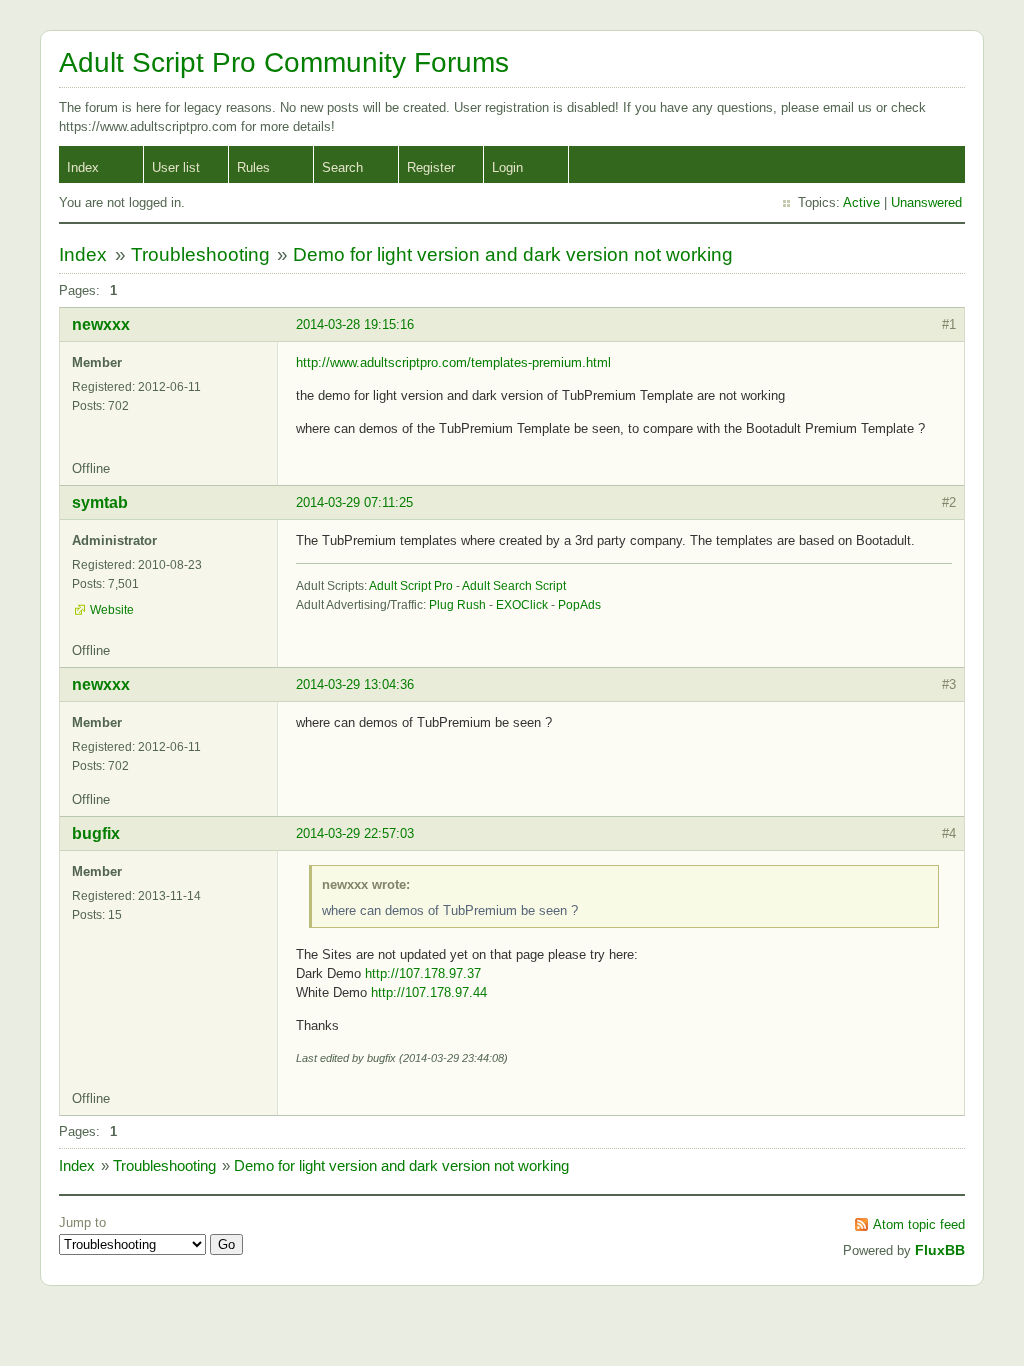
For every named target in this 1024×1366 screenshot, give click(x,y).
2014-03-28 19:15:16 (355, 324)
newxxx (101, 324)
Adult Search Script (514, 586)
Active (861, 202)
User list (176, 167)
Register (431, 167)
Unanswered (926, 202)
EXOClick (522, 605)
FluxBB (940, 1250)
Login (507, 167)
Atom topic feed (919, 1224)
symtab (100, 502)
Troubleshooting (200, 254)
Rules (253, 167)
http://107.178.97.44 (429, 992)
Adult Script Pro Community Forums (284, 62)
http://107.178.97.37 (423, 973)
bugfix (96, 833)
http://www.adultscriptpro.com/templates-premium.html (453, 362)
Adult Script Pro (411, 586)
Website (112, 610)
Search (342, 167)
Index (83, 167)
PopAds (579, 605)
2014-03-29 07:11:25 (354, 502)
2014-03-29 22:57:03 (355, 833)
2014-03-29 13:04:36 (355, 684)
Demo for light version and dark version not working (513, 254)
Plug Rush (457, 605)
